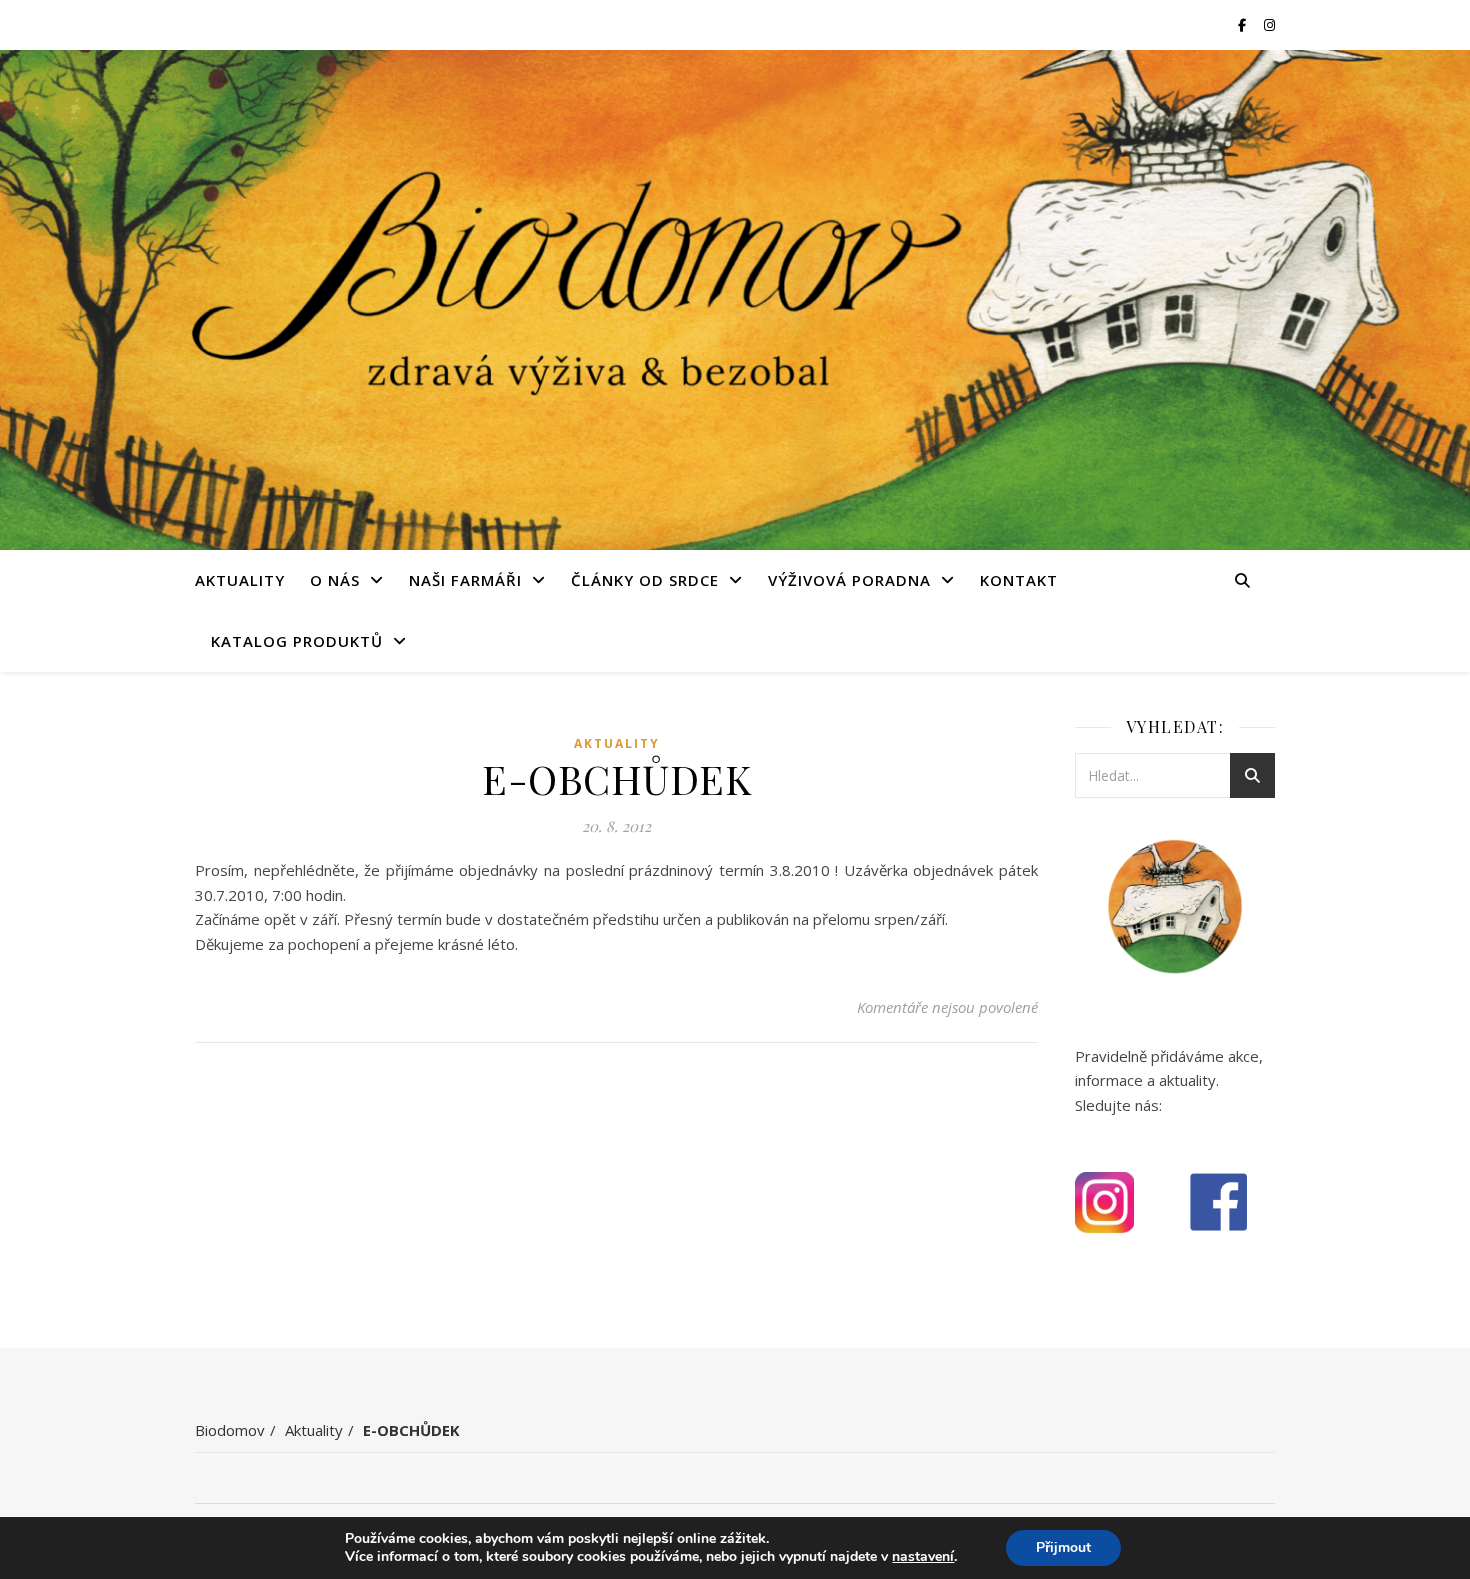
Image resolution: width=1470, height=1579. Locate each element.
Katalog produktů (297, 641)
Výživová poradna (849, 580)
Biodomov (230, 1430)
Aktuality (240, 580)
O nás (335, 580)
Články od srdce (645, 580)
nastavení (923, 1557)
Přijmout (1063, 1547)
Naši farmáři (465, 580)
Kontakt (1019, 580)
